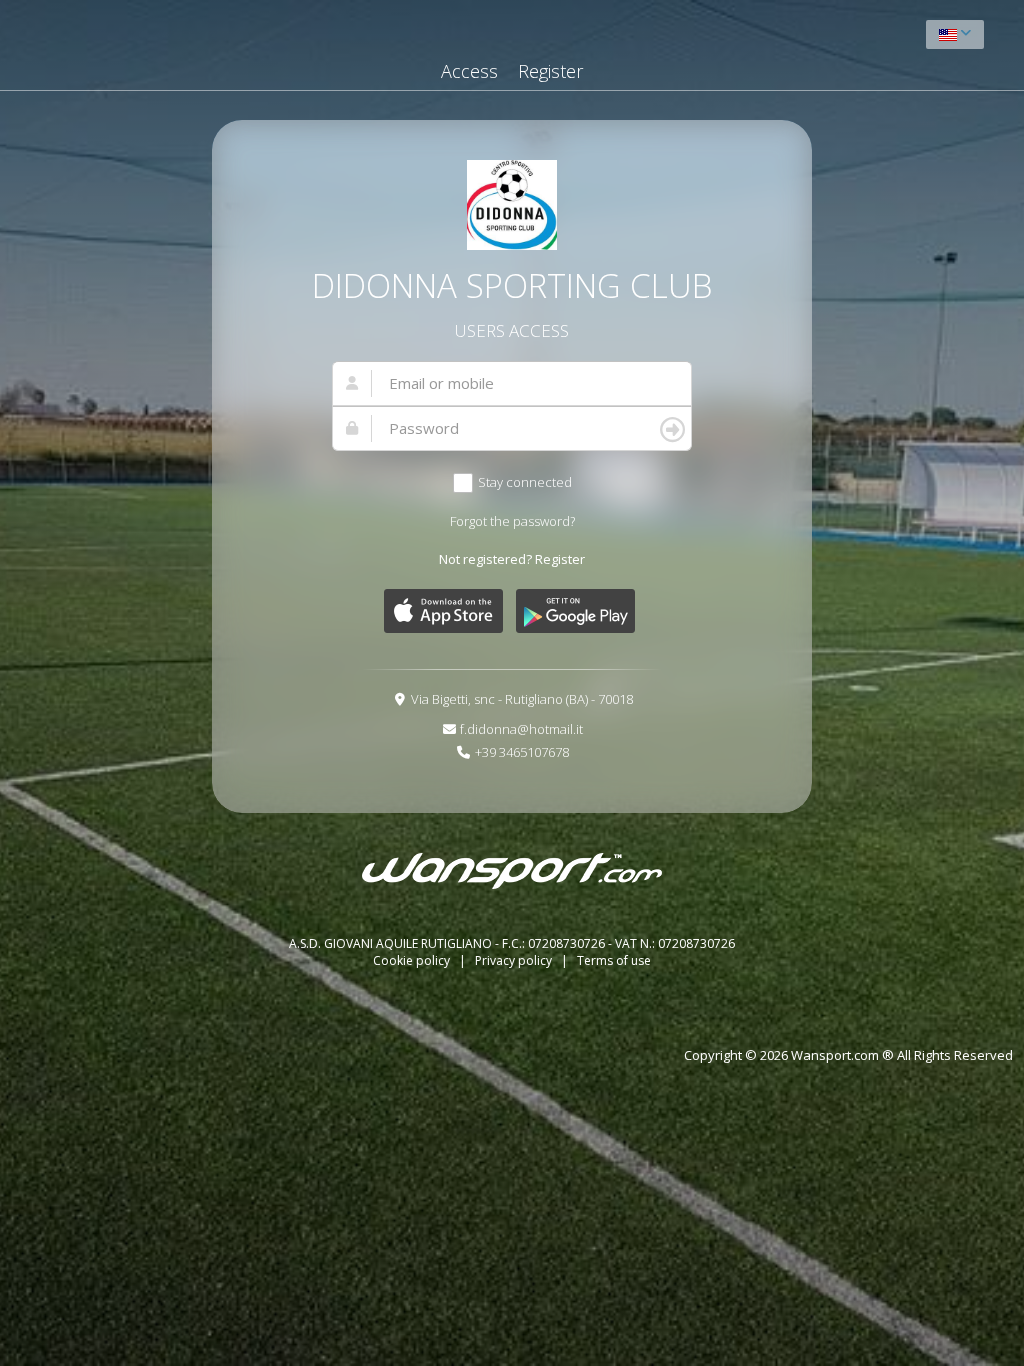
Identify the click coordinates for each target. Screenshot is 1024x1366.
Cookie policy (413, 960)
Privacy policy (515, 960)
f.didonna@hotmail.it (521, 729)
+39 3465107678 (522, 752)
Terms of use (614, 960)
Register (550, 71)
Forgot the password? (512, 521)
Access (469, 71)
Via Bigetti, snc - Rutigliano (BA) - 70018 (522, 699)
